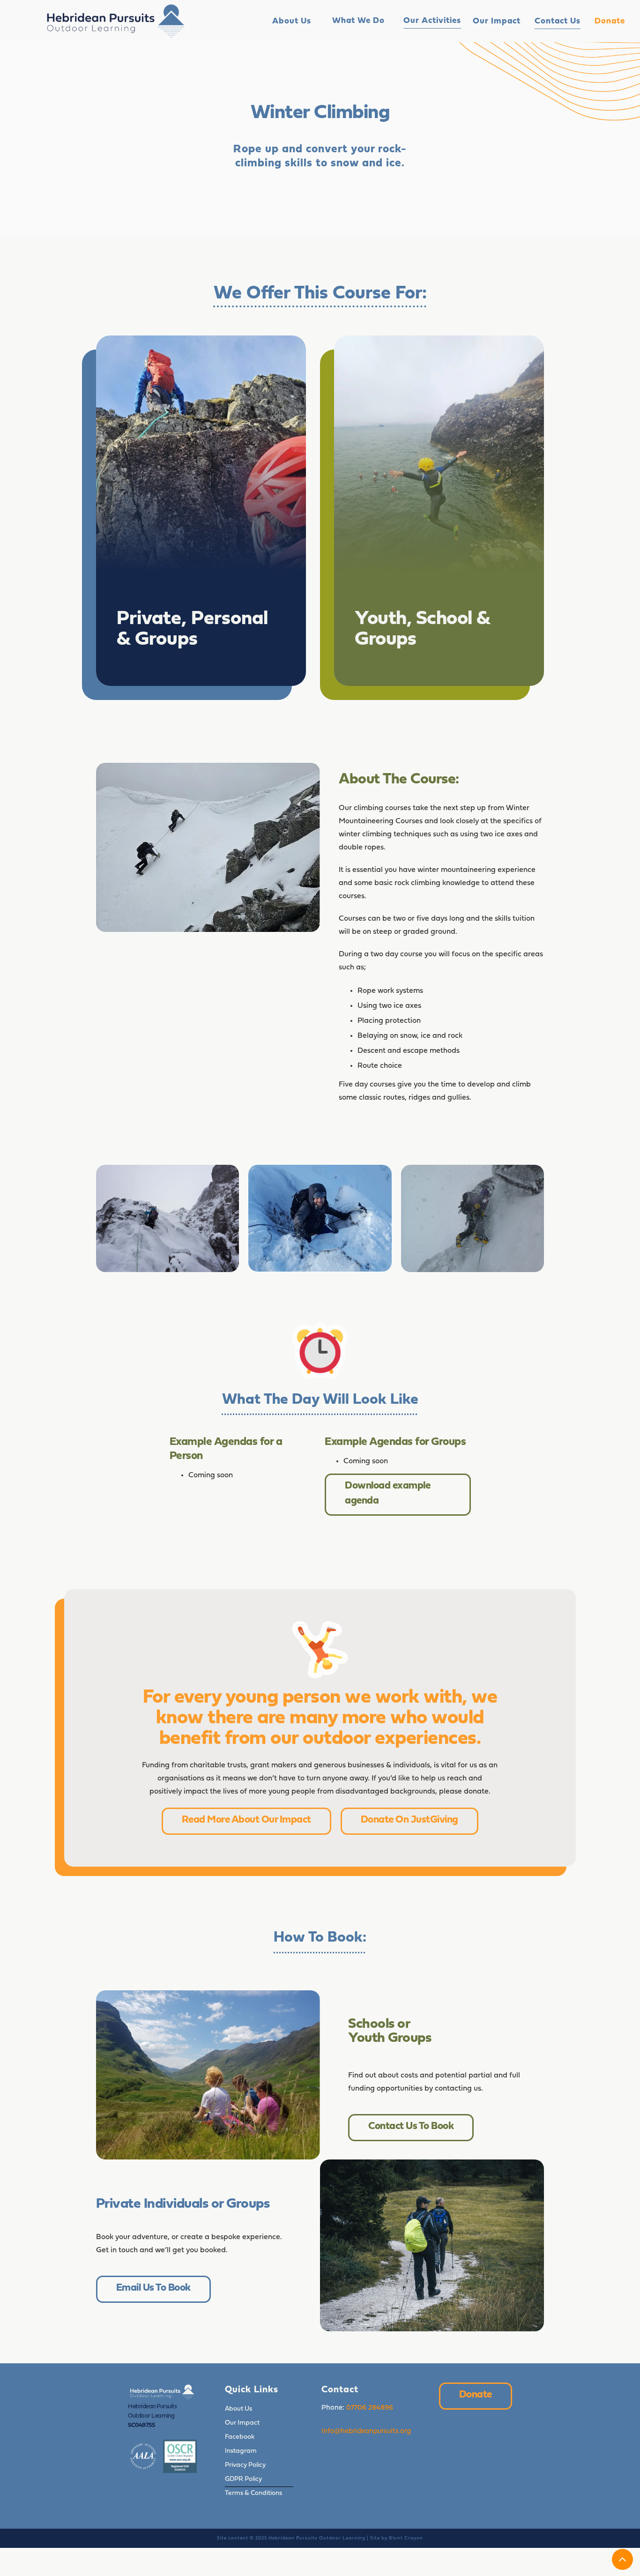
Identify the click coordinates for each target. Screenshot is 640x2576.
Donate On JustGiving (409, 1820)
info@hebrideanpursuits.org (366, 2431)
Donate (476, 2395)
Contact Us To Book (411, 2126)
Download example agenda (387, 1493)
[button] (358, 21)
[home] (116, 21)
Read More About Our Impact (246, 1820)
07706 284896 (370, 2408)
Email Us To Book (153, 2288)
